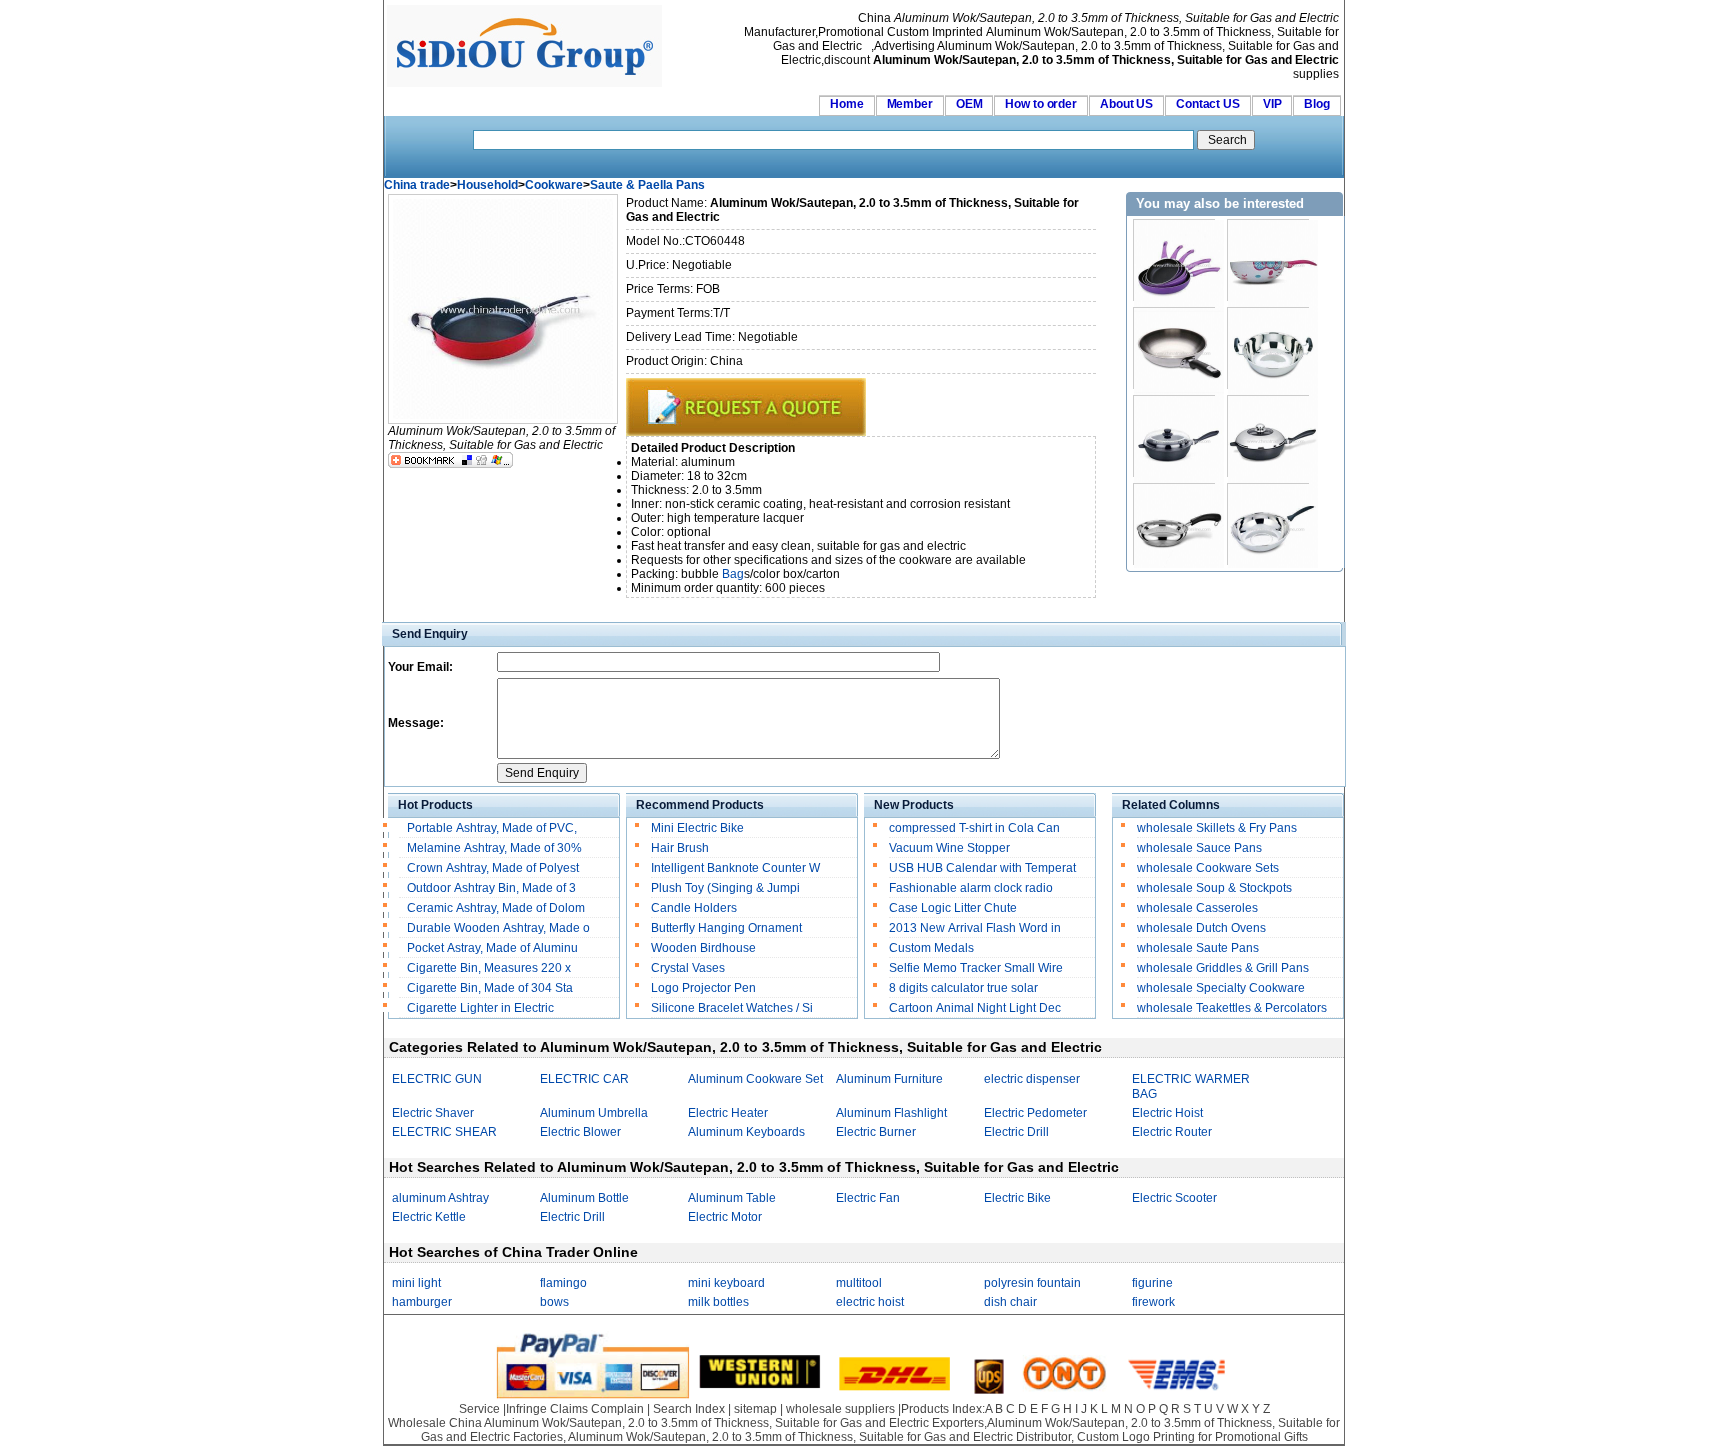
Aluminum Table (732, 1198)
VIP (1272, 104)
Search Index (689, 1409)
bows (554, 1302)
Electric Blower (580, 1132)
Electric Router (1172, 1132)
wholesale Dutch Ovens (1201, 928)
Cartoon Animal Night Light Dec (975, 1008)
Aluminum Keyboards (746, 1132)
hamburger (422, 1302)
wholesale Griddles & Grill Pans (1223, 968)
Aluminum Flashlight (891, 1113)
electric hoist (870, 1302)
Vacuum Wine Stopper (949, 848)
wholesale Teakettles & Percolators (1232, 1008)
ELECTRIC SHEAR (444, 1132)
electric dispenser (1032, 1079)
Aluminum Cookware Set (755, 1079)
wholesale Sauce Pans (1199, 848)
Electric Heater (728, 1113)
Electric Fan (868, 1198)
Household (487, 185)
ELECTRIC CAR (584, 1079)
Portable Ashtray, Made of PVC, (492, 828)
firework (1153, 1302)
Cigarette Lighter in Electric (482, 1008)
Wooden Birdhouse (703, 948)
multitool (859, 1283)
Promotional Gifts (1261, 1437)
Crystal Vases (688, 968)
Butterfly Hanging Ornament (726, 928)
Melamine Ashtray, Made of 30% (496, 848)
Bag (733, 574)
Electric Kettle (429, 1217)
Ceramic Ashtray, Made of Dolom (496, 908)
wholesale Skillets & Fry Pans (1217, 828)
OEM (969, 104)
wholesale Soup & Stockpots (1214, 888)
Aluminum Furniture (889, 1079)
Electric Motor (725, 1217)
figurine (1152, 1283)
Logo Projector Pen (703, 988)
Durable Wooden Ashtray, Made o (498, 928)
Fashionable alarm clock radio (972, 888)
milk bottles (718, 1302)
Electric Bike (1017, 1198)
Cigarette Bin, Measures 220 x (490, 968)
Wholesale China (435, 1423)
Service (479, 1409)
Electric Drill (1016, 1132)
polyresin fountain (1032, 1283)
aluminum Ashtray (440, 1198)
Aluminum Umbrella (594, 1113)
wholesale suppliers (840, 1409)
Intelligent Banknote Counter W (735, 868)
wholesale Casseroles (1197, 908)
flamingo (563, 1283)
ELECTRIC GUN (437, 1079)
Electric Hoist (1167, 1113)
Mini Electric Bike (697, 828)
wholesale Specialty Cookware (1221, 988)
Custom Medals (931, 948)
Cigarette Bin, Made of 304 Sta (490, 988)
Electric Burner (876, 1132)
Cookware (554, 185)
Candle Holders (694, 908)
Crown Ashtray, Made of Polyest (493, 868)
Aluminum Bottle (584, 1198)
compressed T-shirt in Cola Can (974, 828)
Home (847, 104)
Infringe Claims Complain (575, 1409)
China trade (417, 185)
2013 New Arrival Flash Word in (975, 928)
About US (1126, 104)
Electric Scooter (1174, 1198)
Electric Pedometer (1035, 1113)
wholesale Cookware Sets (1208, 868)
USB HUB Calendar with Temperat (982, 868)
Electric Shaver (433, 1113)
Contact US (1208, 104)
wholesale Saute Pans (1198, 948)
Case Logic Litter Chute (953, 908)
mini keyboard (726, 1283)
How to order (1041, 104)
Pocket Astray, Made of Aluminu (492, 948)
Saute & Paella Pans (647, 185)
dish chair (1010, 1302)
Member (910, 104)
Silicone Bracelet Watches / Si (732, 1008)
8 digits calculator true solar (963, 988)
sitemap (755, 1409)
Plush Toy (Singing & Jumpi (725, 888)
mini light (416, 1283)
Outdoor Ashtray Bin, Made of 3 (491, 888)
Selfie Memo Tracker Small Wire (976, 968)
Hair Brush (680, 848)
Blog (1317, 104)
